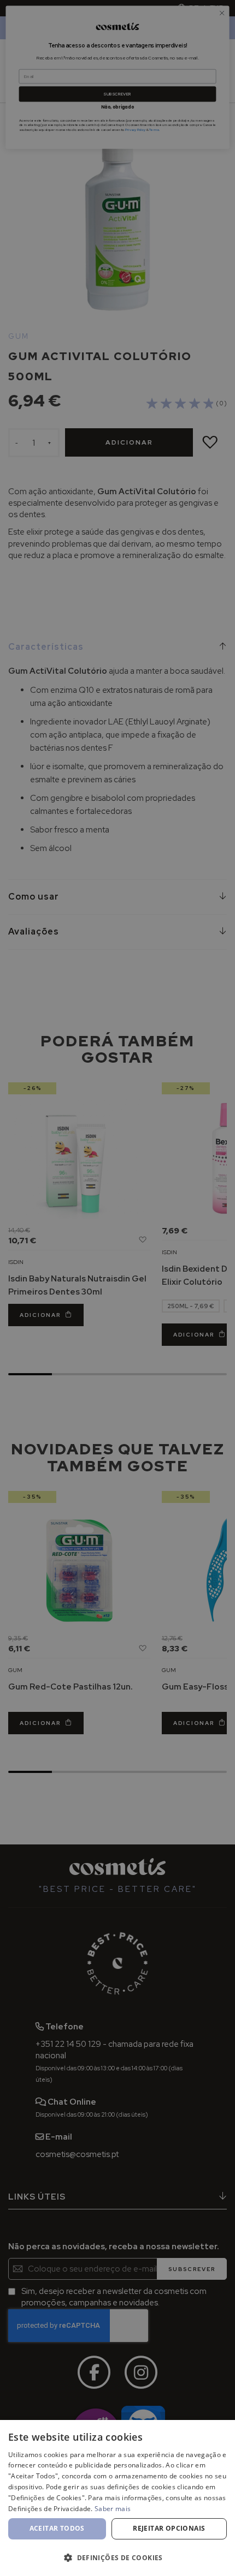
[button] (117, 2557)
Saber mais (113, 2509)
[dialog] (117, 2498)
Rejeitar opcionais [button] (169, 2528)
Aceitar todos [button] (57, 2528)
